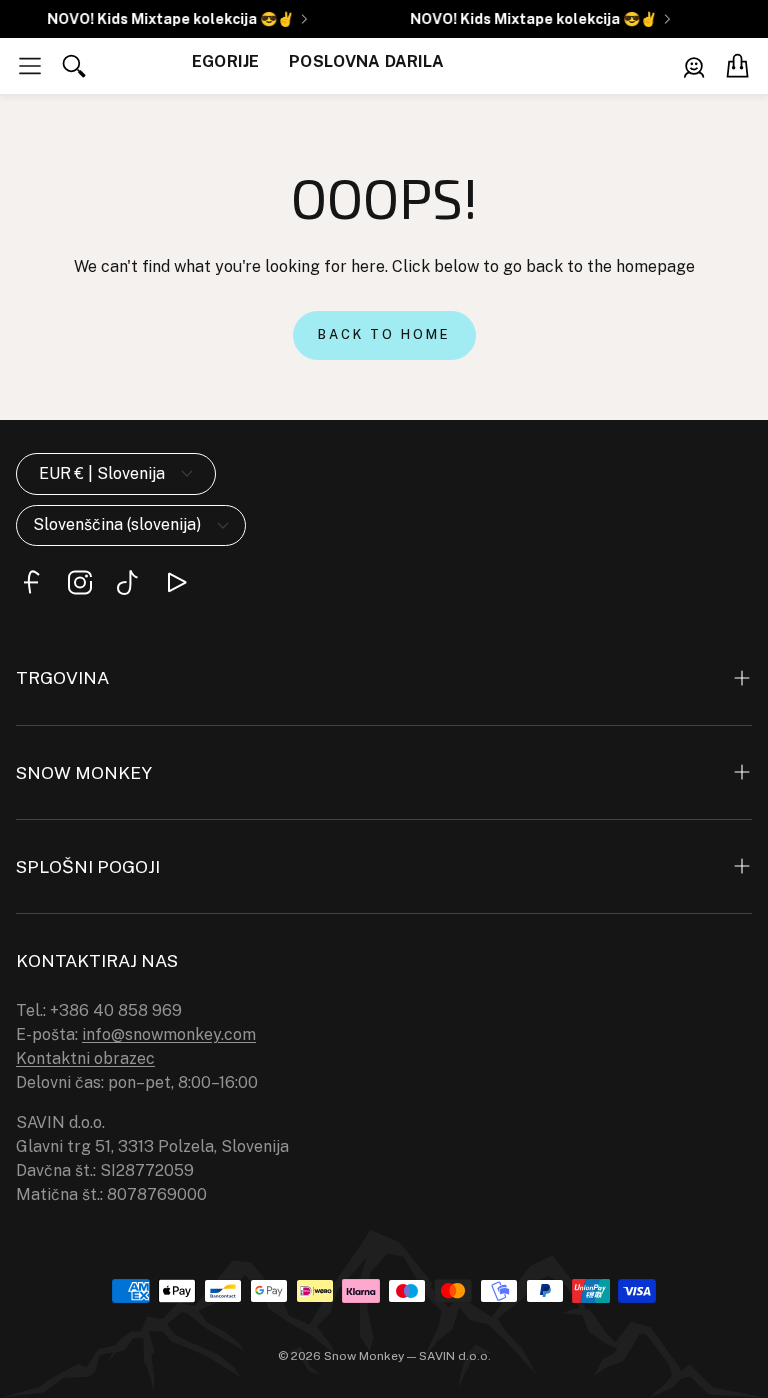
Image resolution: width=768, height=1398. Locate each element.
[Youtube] (176, 582)
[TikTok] (128, 582)
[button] (30, 66)
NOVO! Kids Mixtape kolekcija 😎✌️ (166, 19)
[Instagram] (80, 582)
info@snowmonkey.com (169, 1034)
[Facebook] (32, 582)
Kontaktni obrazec (85, 1058)
